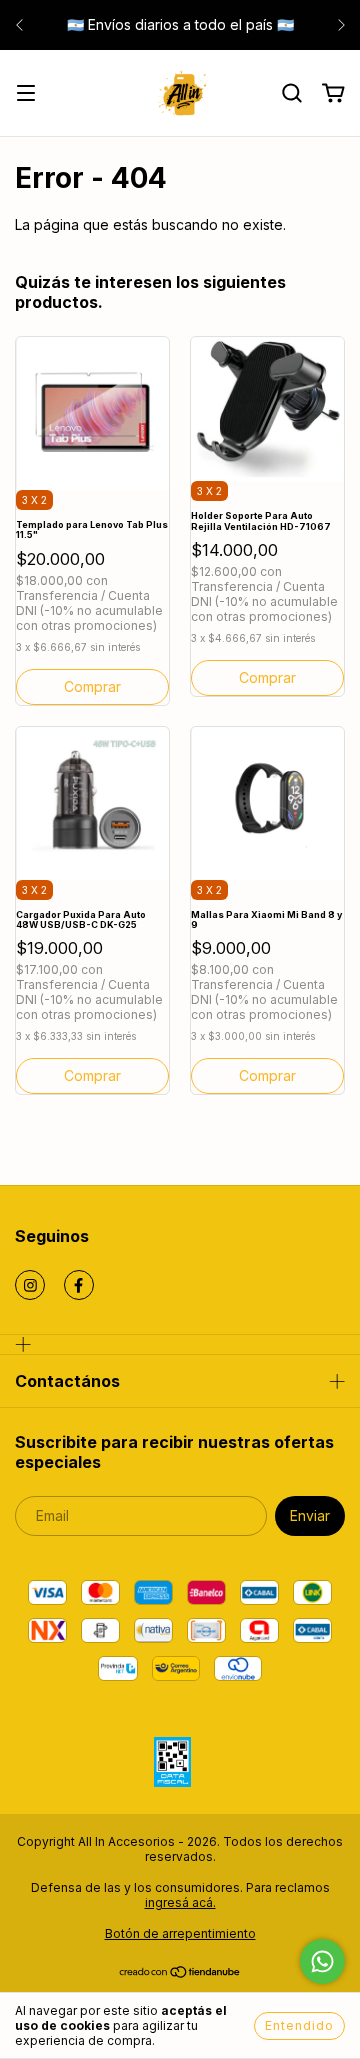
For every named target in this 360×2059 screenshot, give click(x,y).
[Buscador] (292, 93)
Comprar (267, 1075)
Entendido (299, 2025)
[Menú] (26, 94)
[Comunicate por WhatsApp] (322, 1961)
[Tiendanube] (180, 1974)
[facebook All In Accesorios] (79, 1285)
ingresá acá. (180, 1902)
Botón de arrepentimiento (180, 1933)
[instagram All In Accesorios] (30, 1285)
